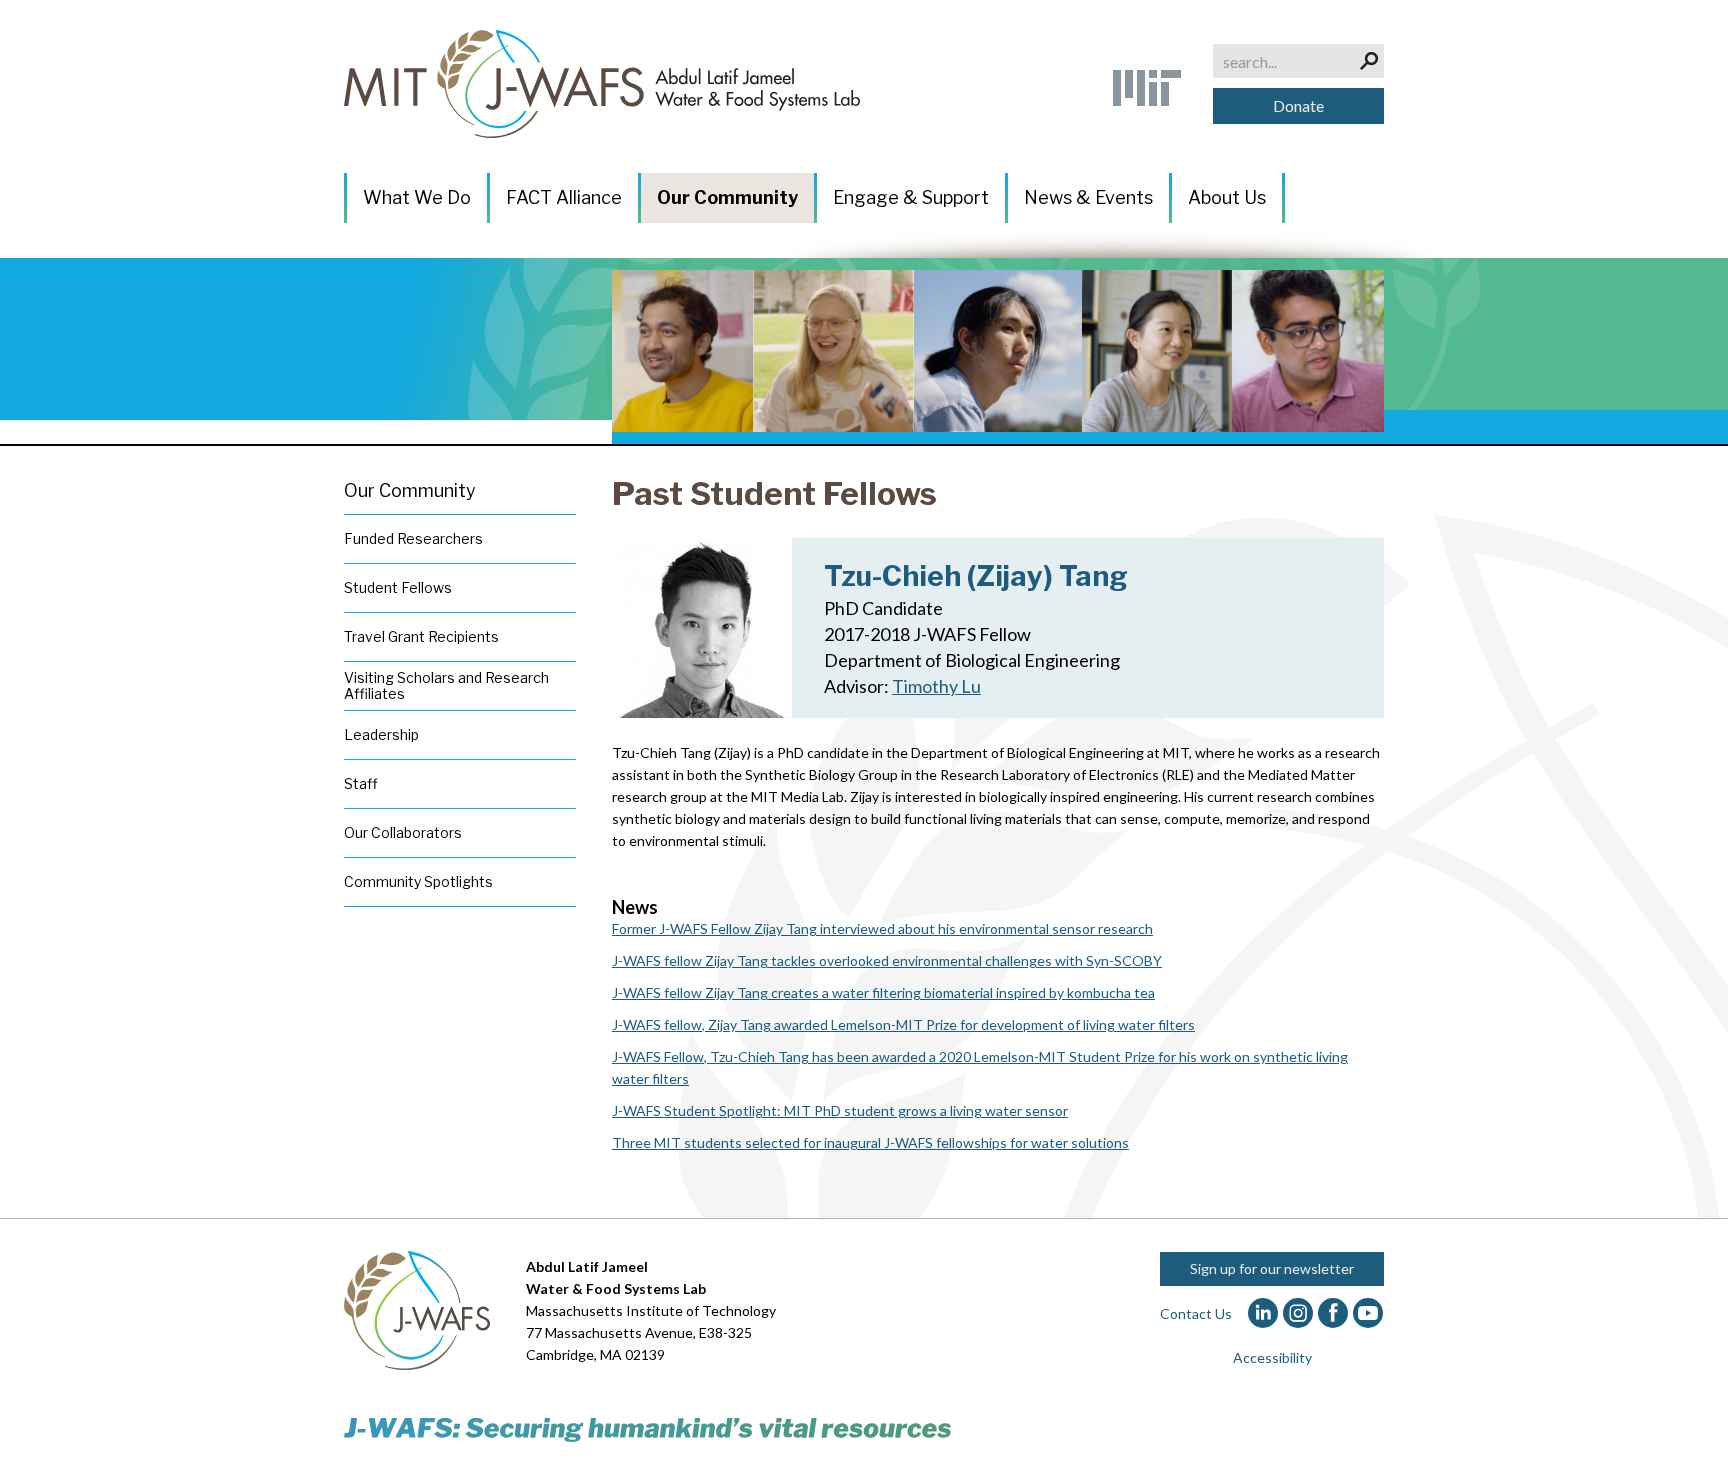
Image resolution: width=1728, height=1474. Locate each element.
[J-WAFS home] (602, 84)
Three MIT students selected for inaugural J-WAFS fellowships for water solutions (870, 1142)
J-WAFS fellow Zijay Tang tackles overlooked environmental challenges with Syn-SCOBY (887, 960)
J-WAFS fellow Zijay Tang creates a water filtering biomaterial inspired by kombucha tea (883, 992)
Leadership (381, 734)
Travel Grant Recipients (421, 636)
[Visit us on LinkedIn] (1263, 1313)
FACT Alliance (564, 197)
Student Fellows (398, 587)
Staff (361, 783)
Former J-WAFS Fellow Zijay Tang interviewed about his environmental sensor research (882, 928)
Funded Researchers (413, 538)
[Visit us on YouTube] (1368, 1313)
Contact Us (1196, 1313)
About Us (1227, 197)
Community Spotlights (418, 881)
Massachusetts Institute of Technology (651, 1310)
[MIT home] (1147, 88)
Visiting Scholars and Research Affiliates (446, 685)
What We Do (417, 197)
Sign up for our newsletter (1272, 1268)
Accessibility (1272, 1357)
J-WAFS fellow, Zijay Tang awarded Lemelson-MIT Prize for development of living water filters (903, 1024)
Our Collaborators (403, 832)
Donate (1298, 105)
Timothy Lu (936, 686)
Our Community (727, 197)
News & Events (1088, 197)
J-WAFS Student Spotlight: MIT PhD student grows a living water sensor (840, 1110)
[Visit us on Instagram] (1298, 1313)
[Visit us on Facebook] (1333, 1313)
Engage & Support (911, 197)
